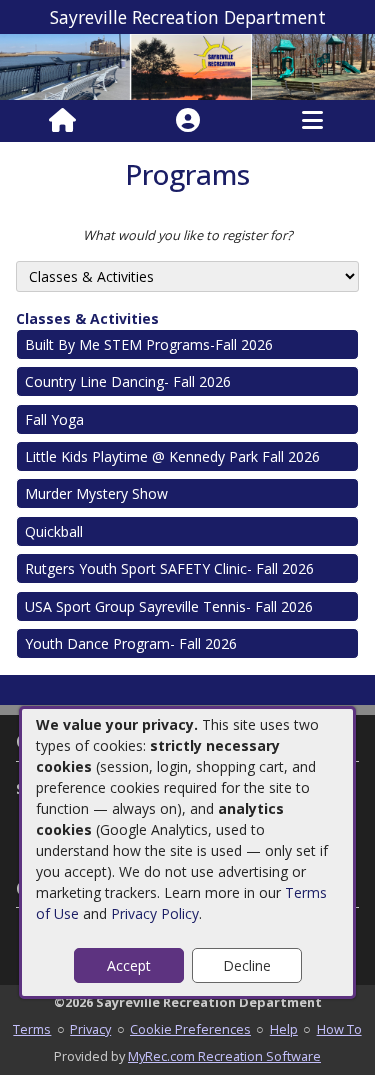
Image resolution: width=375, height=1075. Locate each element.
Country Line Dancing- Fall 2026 (128, 381)
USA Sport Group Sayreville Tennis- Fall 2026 (169, 606)
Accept (129, 965)
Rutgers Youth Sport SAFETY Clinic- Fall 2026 (169, 568)
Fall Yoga (54, 419)
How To (339, 1029)
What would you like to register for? (188, 235)
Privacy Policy (155, 913)
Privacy (90, 1029)
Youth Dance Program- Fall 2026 (131, 643)
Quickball (54, 531)
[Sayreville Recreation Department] (187, 65)
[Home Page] (62, 121)
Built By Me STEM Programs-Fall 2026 (149, 344)
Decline (247, 965)
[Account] (188, 121)
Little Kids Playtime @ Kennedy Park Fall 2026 (172, 456)
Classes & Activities (87, 318)
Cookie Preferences (190, 1029)
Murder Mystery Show (96, 493)
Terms (32, 1029)
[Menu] (312, 121)
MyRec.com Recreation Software (224, 1056)
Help (284, 1029)
